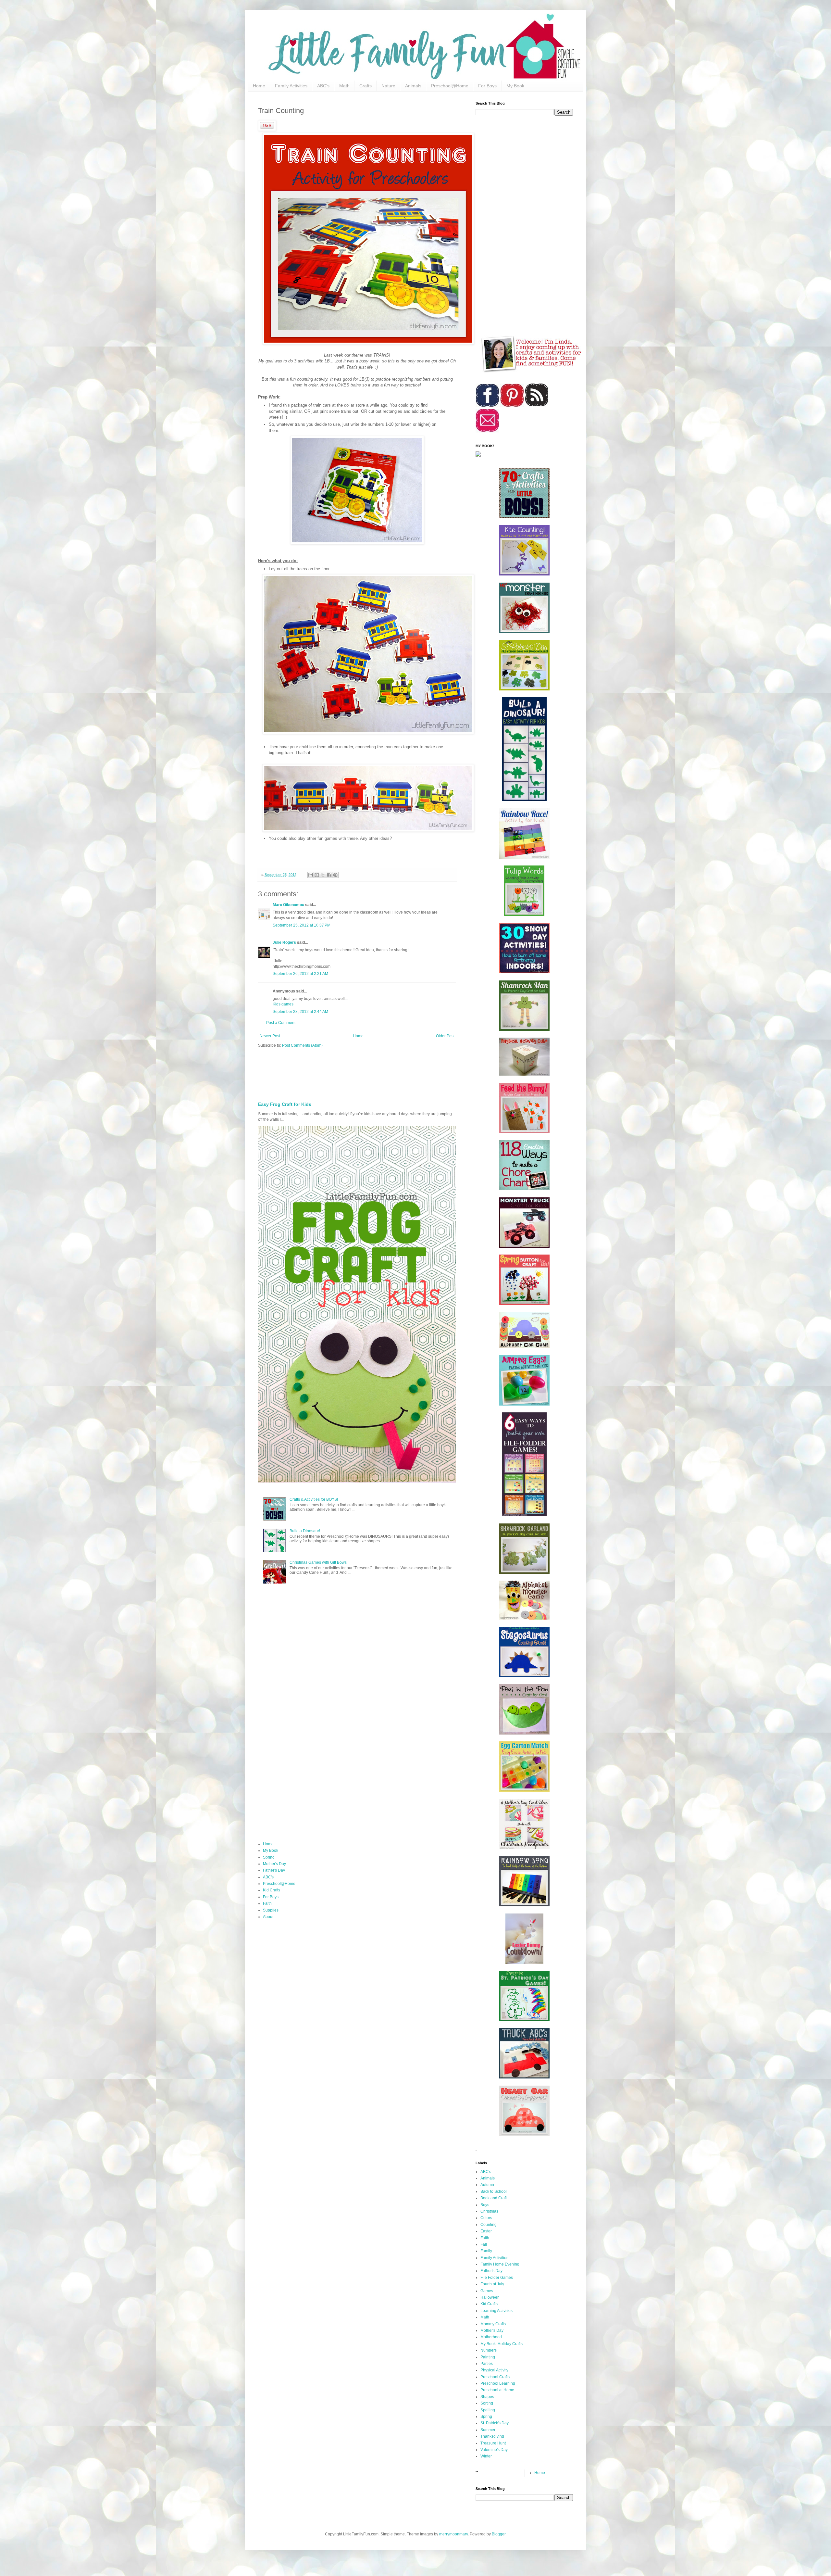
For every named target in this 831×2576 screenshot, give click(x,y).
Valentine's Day (494, 2450)
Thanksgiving (492, 2436)
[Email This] (311, 875)
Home (259, 86)
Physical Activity (494, 2370)
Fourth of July (492, 2284)
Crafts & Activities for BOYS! (314, 1499)
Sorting (487, 2403)
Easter (486, 2231)
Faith (267, 1903)
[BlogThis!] (317, 875)
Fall (484, 2244)
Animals (413, 86)
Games (487, 2291)
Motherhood (491, 2337)
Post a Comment (281, 1023)
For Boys (487, 86)
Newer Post (270, 1036)
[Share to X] (323, 875)
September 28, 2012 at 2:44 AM (300, 1012)
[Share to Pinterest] (335, 875)
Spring (269, 1857)
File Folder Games (497, 2278)
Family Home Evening (500, 2264)
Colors (486, 2218)
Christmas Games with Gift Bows (318, 1562)
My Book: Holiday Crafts (502, 2344)
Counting (489, 2225)
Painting (488, 2357)
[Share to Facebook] (329, 875)
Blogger (499, 2534)
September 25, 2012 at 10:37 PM (302, 925)
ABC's (323, 86)
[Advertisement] (415, 1073)
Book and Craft (494, 2198)
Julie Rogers (284, 942)
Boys (485, 2205)
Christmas (489, 2211)
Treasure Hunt (493, 2443)
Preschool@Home (450, 86)
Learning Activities (496, 2311)
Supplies (271, 1910)
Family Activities (291, 86)
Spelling (488, 2410)
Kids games (283, 1004)
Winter (486, 2456)
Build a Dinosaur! (305, 1531)
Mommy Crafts (493, 2324)
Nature (388, 86)
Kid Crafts (272, 1890)
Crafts (366, 86)
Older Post (445, 1036)
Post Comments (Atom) (302, 1045)
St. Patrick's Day (495, 2423)
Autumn (487, 2185)
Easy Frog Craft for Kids (285, 1104)
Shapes (487, 2397)
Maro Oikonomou (288, 905)
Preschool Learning (498, 2383)
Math (344, 86)
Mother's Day (274, 1864)
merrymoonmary (453, 2534)
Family (486, 2251)
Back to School (494, 2191)
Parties (487, 2364)
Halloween (490, 2297)
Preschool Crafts (495, 2377)
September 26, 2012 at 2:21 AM (300, 974)
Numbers (489, 2350)
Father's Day (274, 1870)
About (268, 1917)
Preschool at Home (497, 2390)
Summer (488, 2430)
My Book (515, 86)
